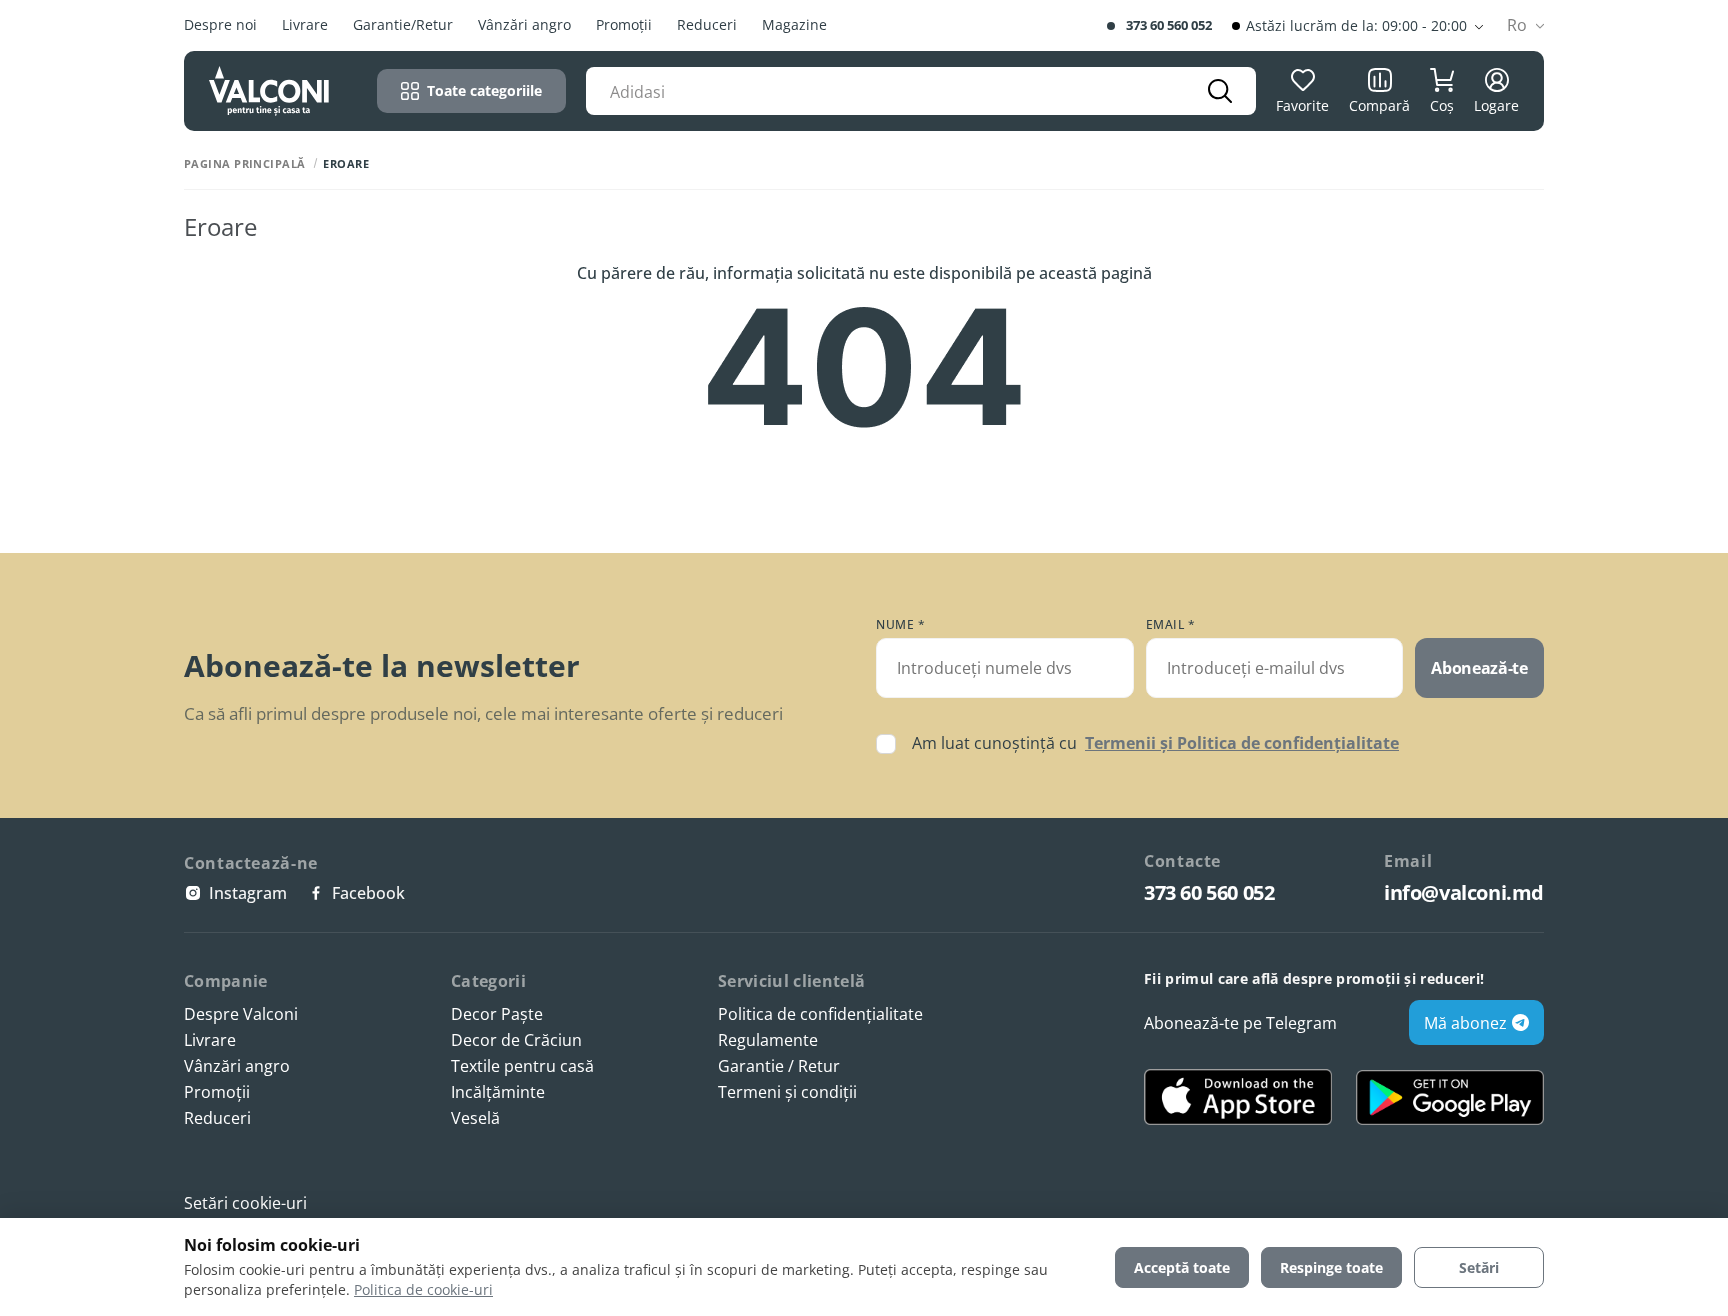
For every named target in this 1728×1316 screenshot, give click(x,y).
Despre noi (220, 25)
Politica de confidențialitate (820, 1014)
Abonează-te (1479, 668)
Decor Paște (497, 1014)
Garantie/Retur (403, 25)
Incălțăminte (498, 1092)
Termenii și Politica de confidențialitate (1242, 743)
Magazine (794, 25)
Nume (900, 625)
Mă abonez (1465, 1023)
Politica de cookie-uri (423, 1289)
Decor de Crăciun (516, 1040)
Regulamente (768, 1040)
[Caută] (1220, 91)
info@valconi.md (1464, 892)
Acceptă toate (1182, 1267)
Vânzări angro (524, 25)
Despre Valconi (241, 1014)
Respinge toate (1331, 1267)
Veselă (475, 1118)
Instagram (248, 893)
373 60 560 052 (1169, 25)
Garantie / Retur (779, 1066)
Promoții (624, 25)
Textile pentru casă (522, 1066)
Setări (1479, 1267)
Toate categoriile (484, 90)
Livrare (305, 25)
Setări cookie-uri (245, 1203)
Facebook (368, 893)
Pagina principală (244, 163)
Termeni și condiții (787, 1092)
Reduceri (707, 25)
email (1171, 625)
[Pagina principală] (269, 90)
